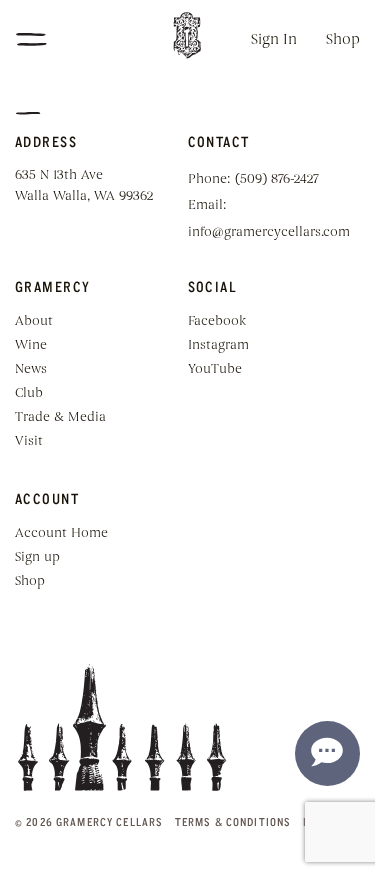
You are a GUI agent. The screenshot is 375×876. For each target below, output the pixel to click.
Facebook (217, 321)
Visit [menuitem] (29, 441)
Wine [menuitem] (31, 345)
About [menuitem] (34, 321)
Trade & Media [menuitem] (60, 417)
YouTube (215, 369)
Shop (343, 40)
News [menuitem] (31, 369)
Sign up (37, 557)
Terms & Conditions (233, 821)
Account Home (61, 533)
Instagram (218, 345)
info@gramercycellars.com (269, 232)
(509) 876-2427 (277, 179)
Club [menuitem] (29, 393)
